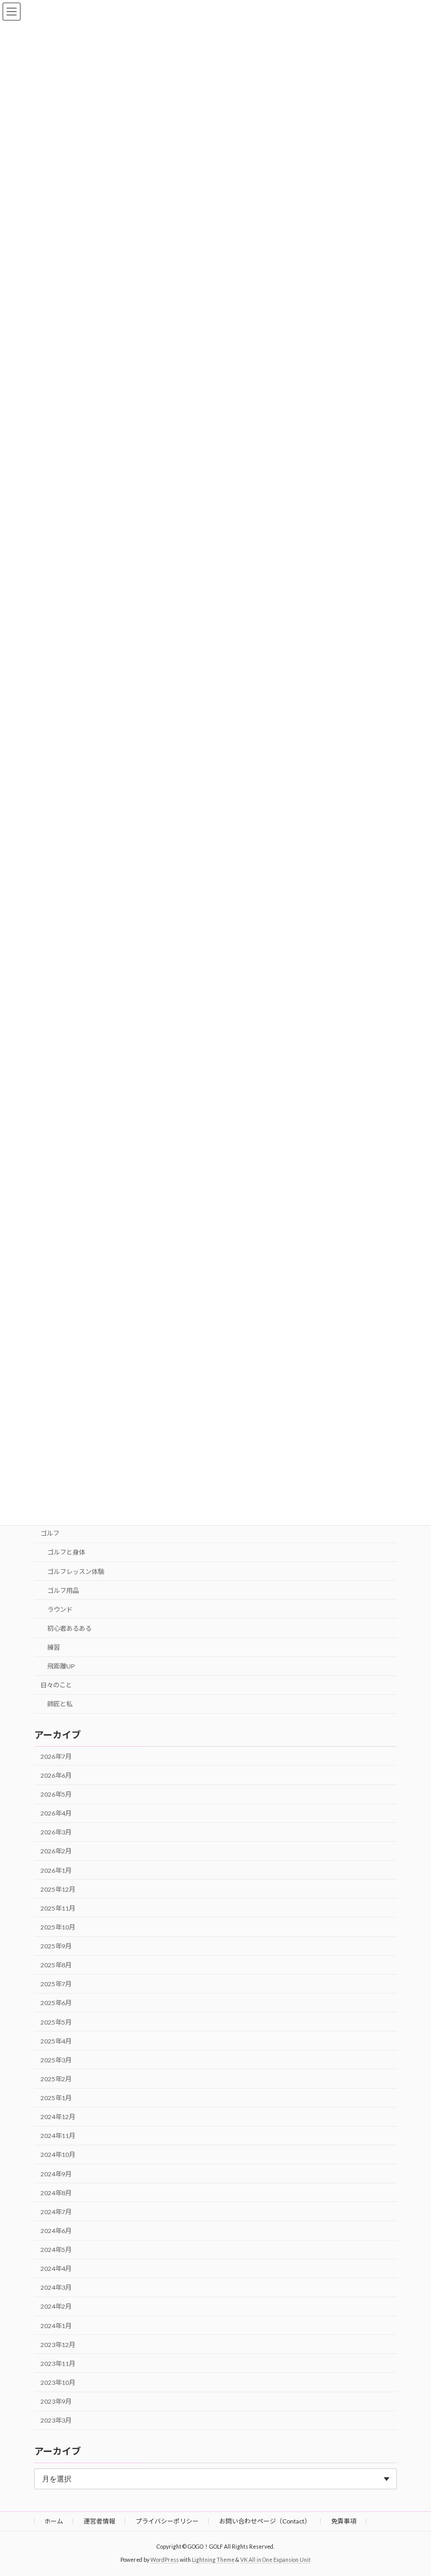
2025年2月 (56, 2079)
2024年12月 (58, 2117)
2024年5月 (56, 2250)
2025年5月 (56, 2022)
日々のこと (56, 1686)
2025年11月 (58, 1908)
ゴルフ (50, 1534)
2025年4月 (56, 2041)
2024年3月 (56, 2287)
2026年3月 (56, 1832)
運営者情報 (99, 2521)
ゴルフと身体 (66, 1553)
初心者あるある (69, 1628)
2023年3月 (56, 2420)
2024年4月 (56, 2269)
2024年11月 (58, 2136)
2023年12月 (58, 2345)
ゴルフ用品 (63, 1591)
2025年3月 (56, 2060)
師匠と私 (60, 1704)
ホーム (54, 2521)
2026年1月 (56, 1870)
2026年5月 (56, 1794)
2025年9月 (56, 1946)
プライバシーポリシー (167, 2521)
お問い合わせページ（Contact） (265, 2521)
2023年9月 (56, 2401)
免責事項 (344, 2521)
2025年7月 (56, 1984)
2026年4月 (56, 1813)
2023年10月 (58, 2382)
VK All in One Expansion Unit (275, 2560)
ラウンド (60, 1609)
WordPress (165, 2560)
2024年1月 (56, 2326)
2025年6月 (56, 2003)
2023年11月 (58, 2364)
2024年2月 (56, 2307)
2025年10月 (58, 1927)
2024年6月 (56, 2231)
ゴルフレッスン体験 (76, 1572)
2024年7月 (56, 2212)
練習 (54, 1647)
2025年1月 (56, 2098)
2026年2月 (56, 1852)
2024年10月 (58, 2155)
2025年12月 (58, 1889)
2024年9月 (56, 2174)
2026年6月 (56, 1775)
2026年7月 (56, 1756)
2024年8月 (56, 2193)
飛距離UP (61, 1666)
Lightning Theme (213, 2560)
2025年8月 (56, 1965)
